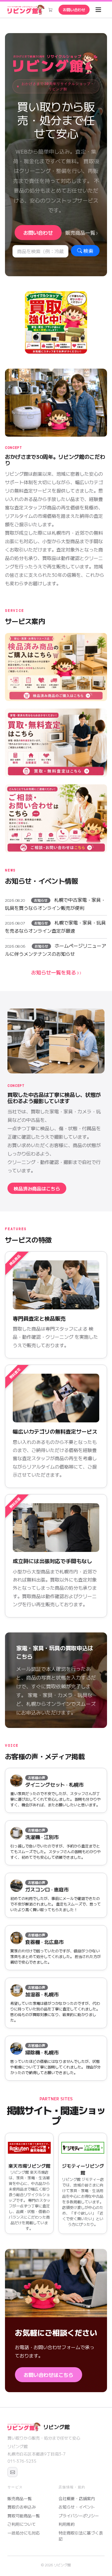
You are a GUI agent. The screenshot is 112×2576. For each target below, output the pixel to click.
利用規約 (67, 2524)
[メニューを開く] (98, 10)
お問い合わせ (74, 10)
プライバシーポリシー (79, 2516)
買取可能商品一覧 (24, 2516)
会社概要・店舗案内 (77, 2498)
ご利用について (22, 2524)
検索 (88, 251)
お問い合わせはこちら (49, 2375)
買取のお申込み (22, 2507)
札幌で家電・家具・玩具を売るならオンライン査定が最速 (55, 927)
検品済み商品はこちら (37, 1188)
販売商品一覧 (80, 233)
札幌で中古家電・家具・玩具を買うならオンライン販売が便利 (55, 904)
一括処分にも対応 (24, 2533)
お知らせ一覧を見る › (55, 972)
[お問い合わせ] (12, 2472)
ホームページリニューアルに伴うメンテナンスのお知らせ (56, 950)
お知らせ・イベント (77, 2507)
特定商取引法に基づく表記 (81, 2536)
